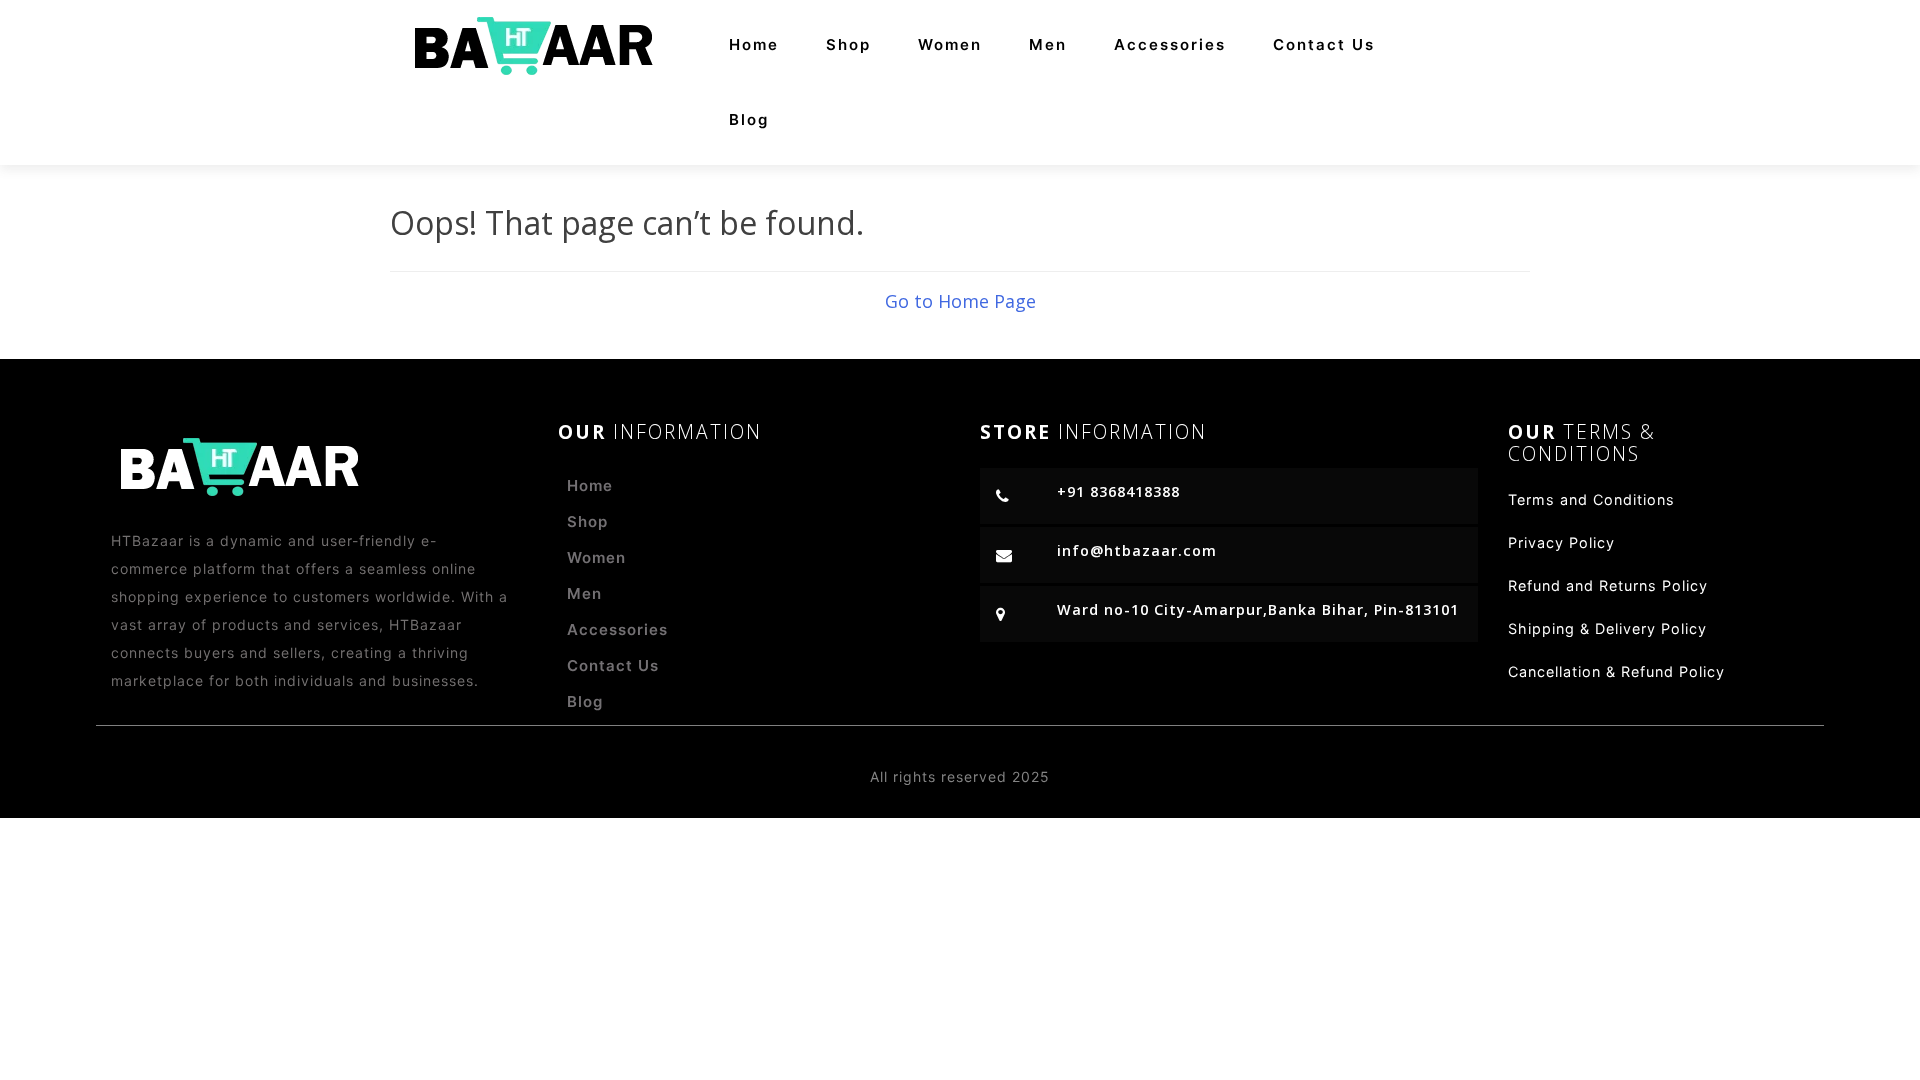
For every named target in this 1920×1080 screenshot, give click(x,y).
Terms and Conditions (1591, 499)
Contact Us (1324, 44)
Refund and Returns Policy (1608, 585)
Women (950, 44)
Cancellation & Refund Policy (1616, 671)
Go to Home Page (960, 301)
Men (1048, 44)
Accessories (1170, 44)
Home (754, 44)
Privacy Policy (1561, 542)
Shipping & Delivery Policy (1607, 628)
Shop (848, 44)
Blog (749, 119)
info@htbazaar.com (1137, 550)
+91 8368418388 (1118, 491)
